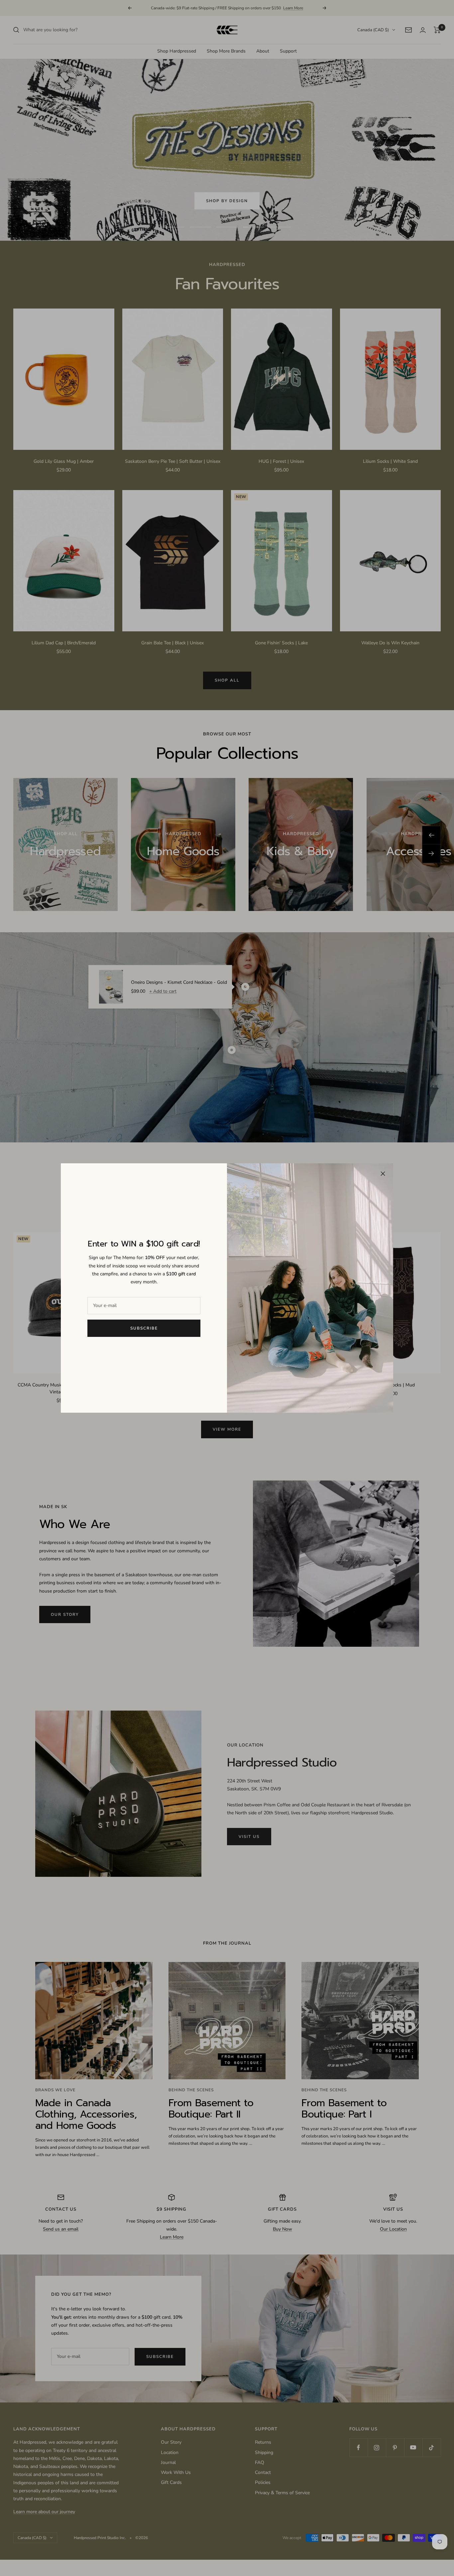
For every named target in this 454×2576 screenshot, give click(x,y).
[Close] (383, 1174)
